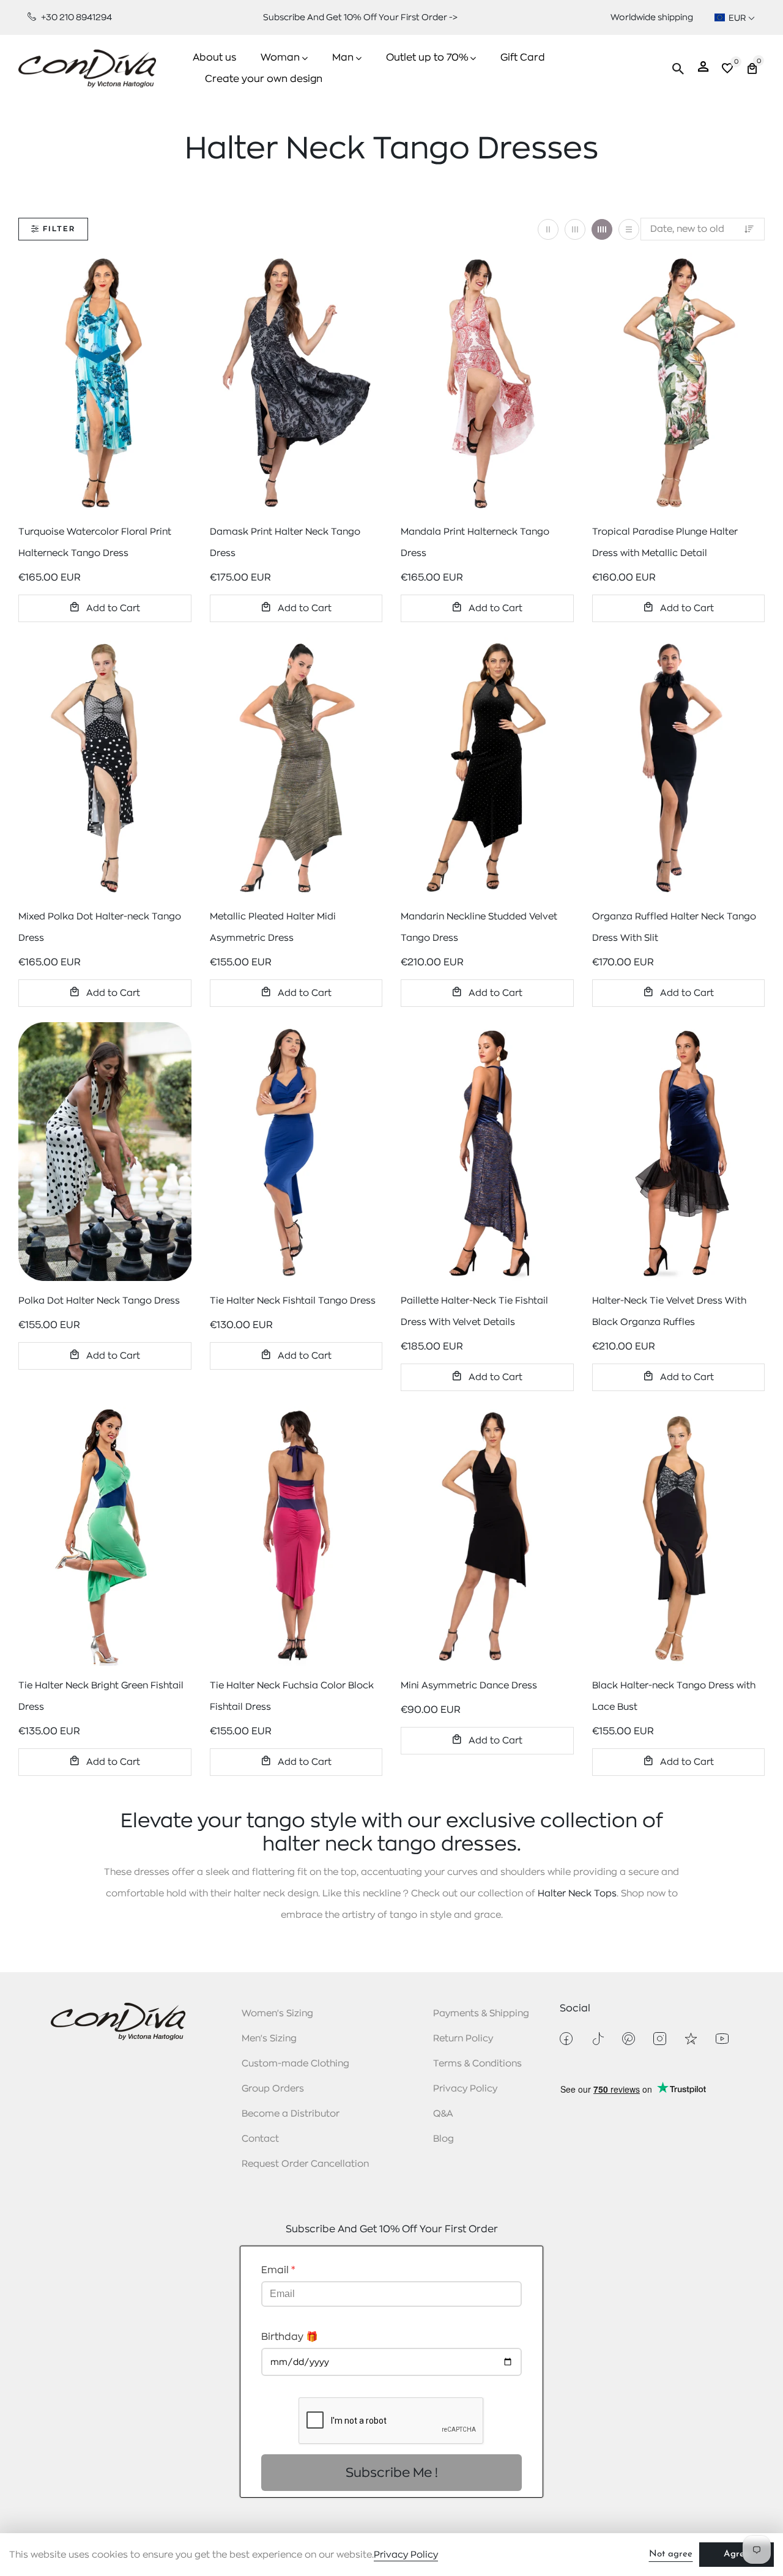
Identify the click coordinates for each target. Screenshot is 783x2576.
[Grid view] (548, 229)
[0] (727, 70)
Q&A (443, 2114)
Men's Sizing (269, 2039)
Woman (280, 58)
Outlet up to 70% (427, 58)
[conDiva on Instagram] (660, 2039)
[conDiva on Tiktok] (597, 2039)
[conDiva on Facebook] (566, 2039)
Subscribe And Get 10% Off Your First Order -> (360, 17)
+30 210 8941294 (76, 17)
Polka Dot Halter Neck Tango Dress (99, 1301)
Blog (443, 2139)
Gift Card (523, 58)
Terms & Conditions (477, 2064)
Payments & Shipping (481, 2014)
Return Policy (463, 2039)
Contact (260, 2139)
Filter (59, 229)
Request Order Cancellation (305, 2164)
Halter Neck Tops (577, 1894)
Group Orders (273, 2089)
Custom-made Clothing (295, 2064)
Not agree (671, 2554)
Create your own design (264, 79)
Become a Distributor (291, 2114)
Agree (737, 2554)
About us (214, 58)
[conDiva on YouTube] (722, 2039)
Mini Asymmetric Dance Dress (469, 1686)
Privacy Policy (465, 2089)
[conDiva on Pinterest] (629, 2039)
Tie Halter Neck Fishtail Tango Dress (293, 1301)
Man (343, 58)
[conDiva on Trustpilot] (691, 2039)
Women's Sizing (277, 2014)
